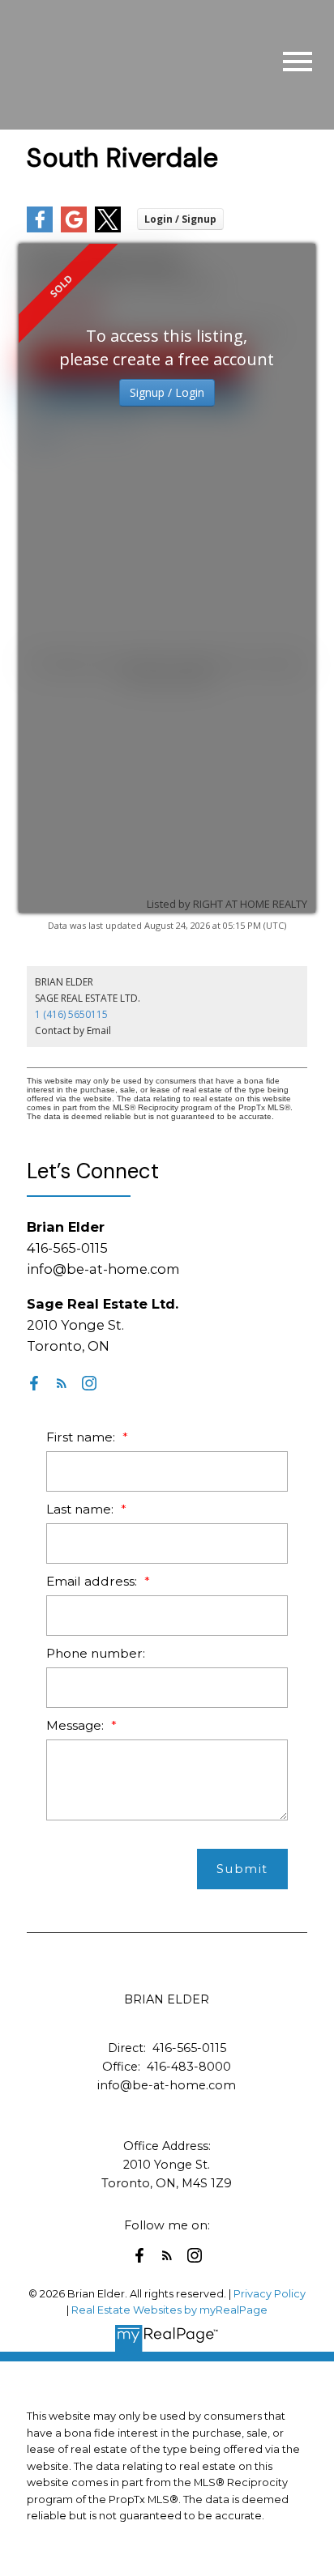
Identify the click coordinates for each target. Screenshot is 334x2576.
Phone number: (96, 1653)
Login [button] (180, 219)
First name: (82, 1437)
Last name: (81, 1509)
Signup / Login (167, 392)
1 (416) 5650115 (71, 1014)
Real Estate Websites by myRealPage (169, 2310)
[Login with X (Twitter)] (108, 229)
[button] (34, 1383)
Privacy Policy (270, 2294)
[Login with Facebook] (40, 229)
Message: (77, 1725)
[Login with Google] (74, 229)
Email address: (93, 1581)
